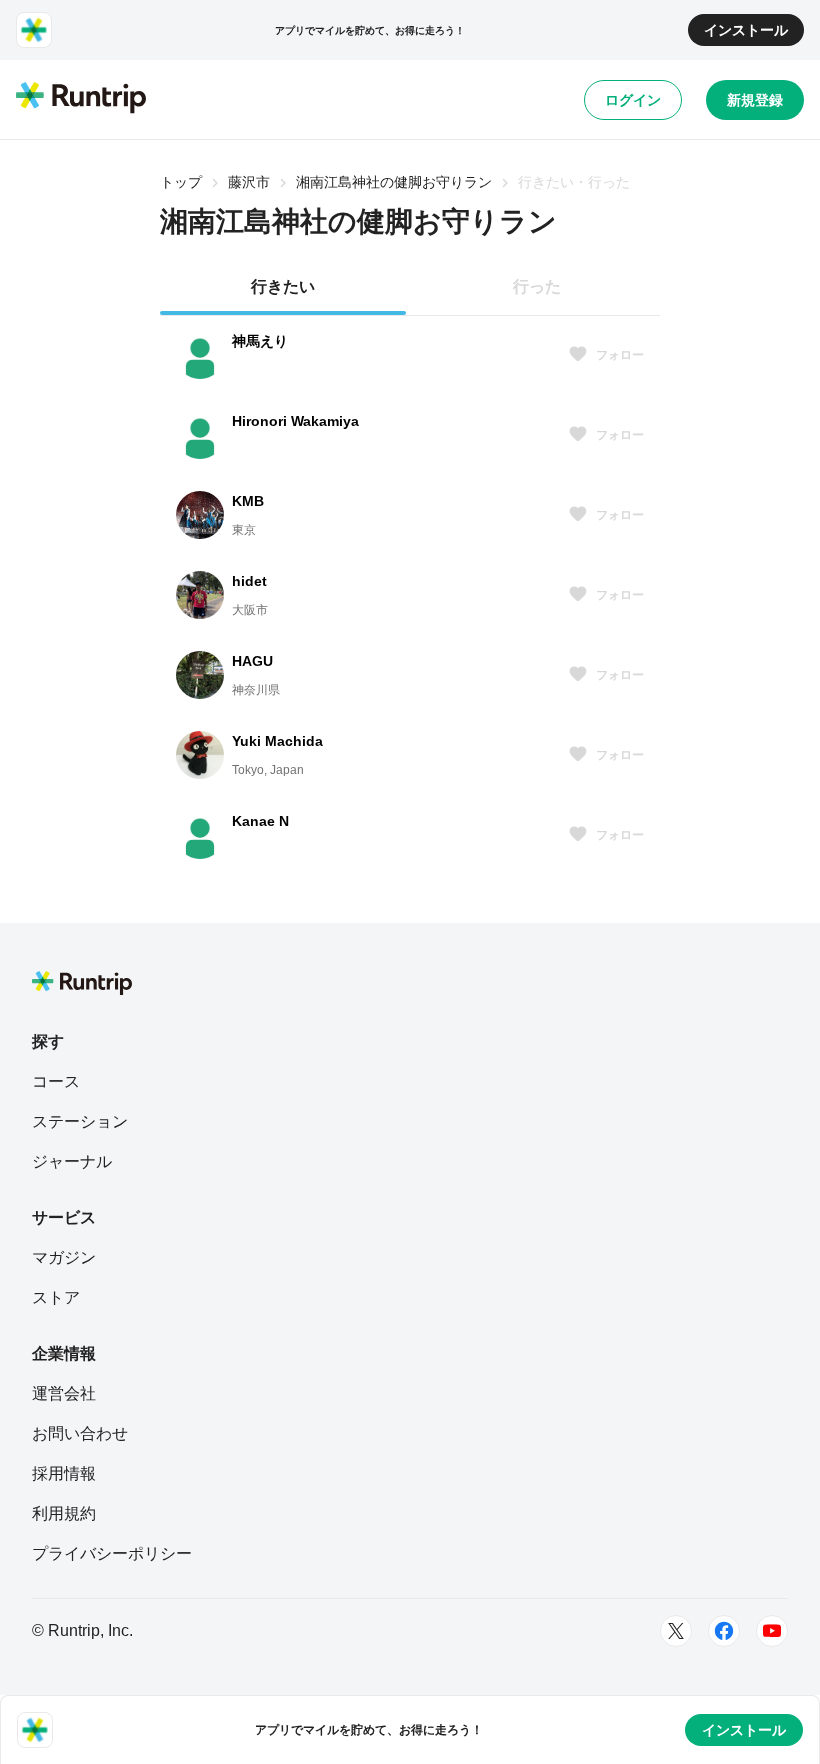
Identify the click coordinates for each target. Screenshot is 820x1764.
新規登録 (755, 100)
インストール (746, 30)
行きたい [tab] (283, 286)
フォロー (620, 355)
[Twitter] (676, 1631)
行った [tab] (537, 286)
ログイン (633, 100)
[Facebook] (724, 1631)
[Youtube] (772, 1631)
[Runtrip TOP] (81, 99)
